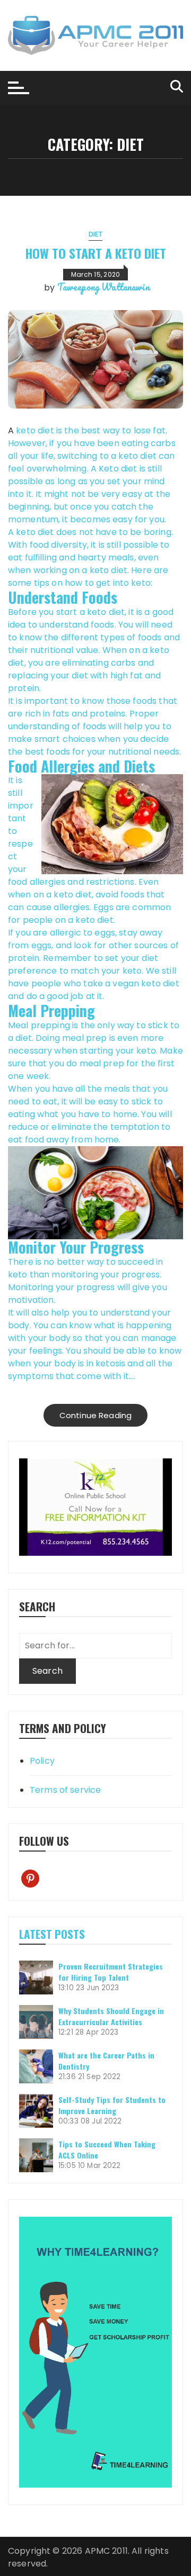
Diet (96, 234)
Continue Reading (95, 1415)
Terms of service (65, 1790)
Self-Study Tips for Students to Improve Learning (112, 2105)
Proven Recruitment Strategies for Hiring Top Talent (111, 1972)
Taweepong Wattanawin (103, 287)
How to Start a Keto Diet (95, 253)
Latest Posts (52, 1934)
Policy (42, 1761)
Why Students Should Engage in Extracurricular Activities (111, 2016)
